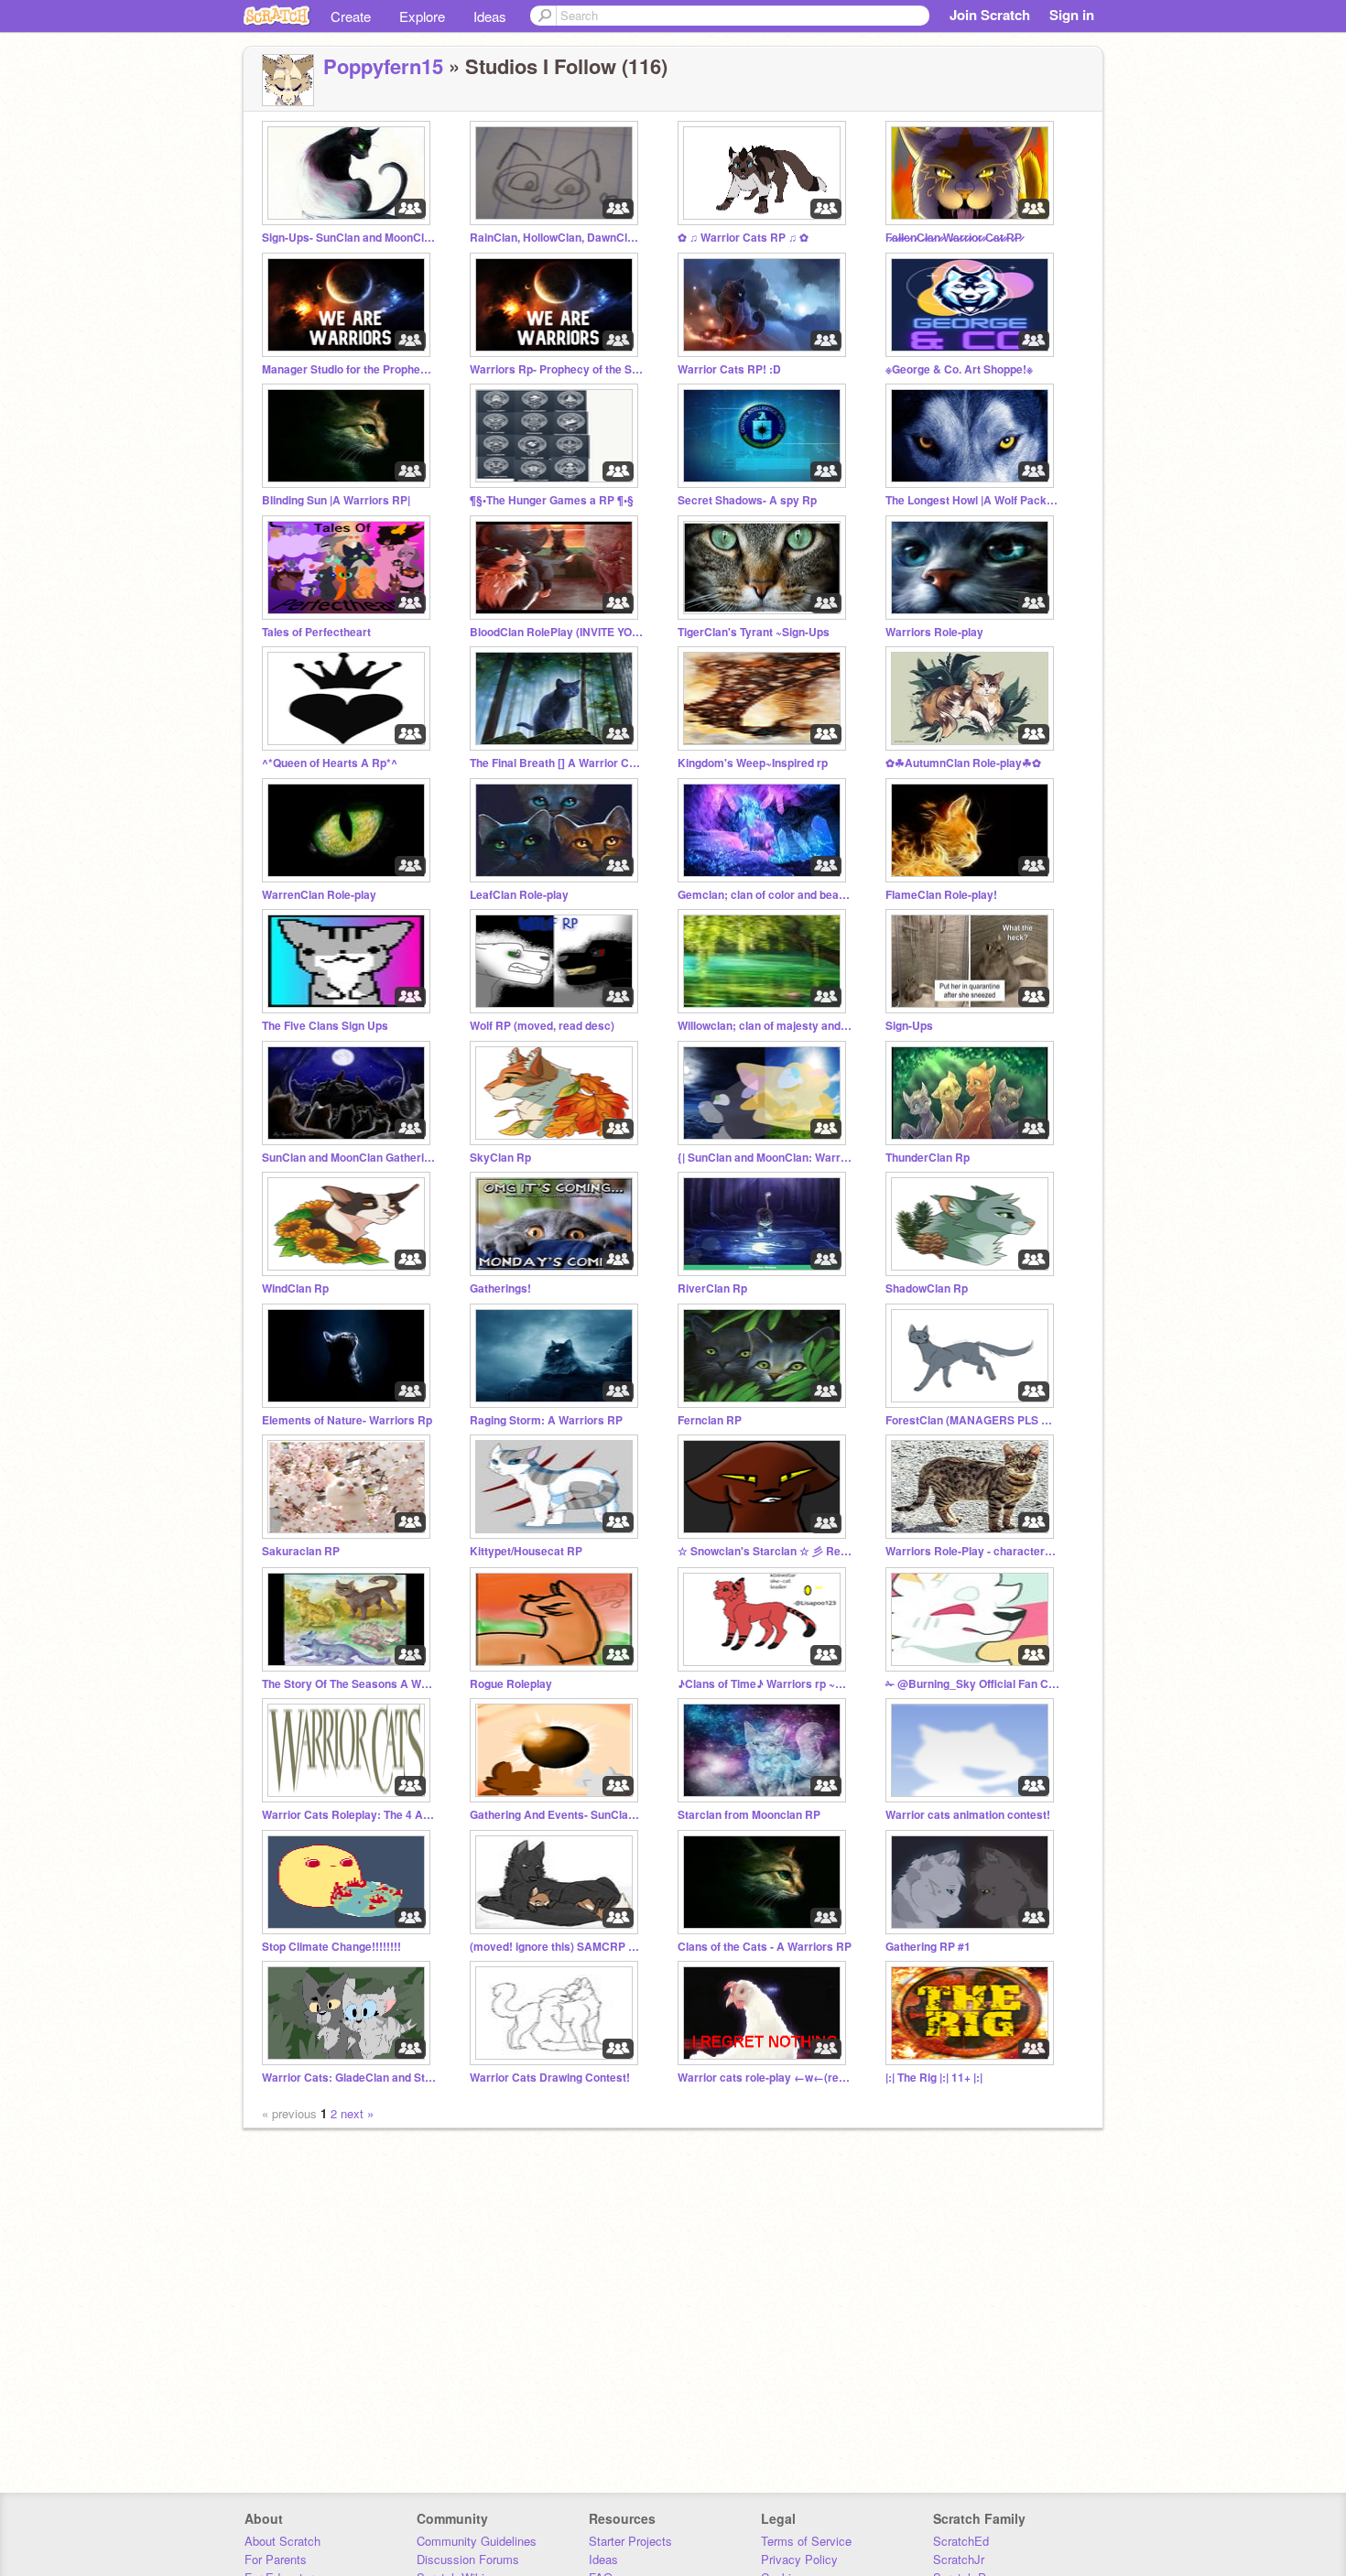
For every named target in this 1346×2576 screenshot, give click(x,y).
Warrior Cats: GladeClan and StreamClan (349, 2078)
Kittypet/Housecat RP (526, 1551)
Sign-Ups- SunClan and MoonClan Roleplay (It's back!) (349, 238)
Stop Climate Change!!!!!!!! (331, 1947)
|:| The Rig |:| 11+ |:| (934, 2078)
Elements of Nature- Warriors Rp (347, 1420)
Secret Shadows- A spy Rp (747, 500)
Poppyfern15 (383, 66)
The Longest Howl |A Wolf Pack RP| (972, 500)
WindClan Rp (295, 1288)
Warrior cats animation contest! (968, 1815)
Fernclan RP (710, 1420)
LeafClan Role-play (519, 895)
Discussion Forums (468, 2559)
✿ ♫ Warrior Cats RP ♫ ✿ (743, 238)
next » (357, 2113)
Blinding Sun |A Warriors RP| (336, 500)
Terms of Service (806, 2541)
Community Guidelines (477, 2541)
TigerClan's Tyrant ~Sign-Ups (754, 632)
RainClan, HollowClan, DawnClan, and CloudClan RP (557, 238)
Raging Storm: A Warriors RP (546, 1420)
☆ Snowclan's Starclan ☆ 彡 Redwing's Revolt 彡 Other (765, 1551)
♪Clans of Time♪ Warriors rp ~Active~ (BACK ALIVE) (765, 1684)
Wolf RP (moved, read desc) (542, 1026)
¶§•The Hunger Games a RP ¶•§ (552, 500)
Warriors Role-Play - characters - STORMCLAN (972, 1551)
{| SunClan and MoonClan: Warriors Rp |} (765, 1158)
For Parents (276, 2559)
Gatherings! (500, 1288)
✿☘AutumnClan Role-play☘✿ (963, 763)
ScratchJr (959, 2559)
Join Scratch (990, 15)
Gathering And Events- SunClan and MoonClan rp (557, 1815)
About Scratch (282, 2541)
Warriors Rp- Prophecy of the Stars (557, 369)
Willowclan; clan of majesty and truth (765, 1026)
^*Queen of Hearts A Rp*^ (330, 763)
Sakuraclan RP (301, 1551)
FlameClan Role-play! (941, 895)
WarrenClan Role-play (319, 895)
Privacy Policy (799, 2559)
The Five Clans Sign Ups (325, 1026)
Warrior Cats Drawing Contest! (550, 2078)
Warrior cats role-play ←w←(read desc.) (765, 2078)
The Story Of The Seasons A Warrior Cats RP (349, 1684)
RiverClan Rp (712, 1288)
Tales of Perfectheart (316, 632)
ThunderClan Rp (928, 1158)
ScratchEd (961, 2541)
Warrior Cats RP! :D (729, 369)
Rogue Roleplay (511, 1684)
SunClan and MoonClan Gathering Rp (349, 1158)
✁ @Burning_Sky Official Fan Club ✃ (972, 1684)
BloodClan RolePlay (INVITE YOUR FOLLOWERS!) (557, 632)
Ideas (490, 16)
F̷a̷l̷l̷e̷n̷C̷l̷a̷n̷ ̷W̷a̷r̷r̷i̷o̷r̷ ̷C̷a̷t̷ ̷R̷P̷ (954, 238)
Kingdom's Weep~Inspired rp (753, 763)
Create (351, 16)
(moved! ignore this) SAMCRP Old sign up (557, 1947)
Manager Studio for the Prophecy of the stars (349, 369)
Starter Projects (630, 2541)
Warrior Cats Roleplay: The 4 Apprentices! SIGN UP (349, 1815)
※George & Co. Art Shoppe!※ (959, 369)
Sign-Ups (909, 1026)
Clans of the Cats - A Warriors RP (765, 1947)
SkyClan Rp (500, 1158)
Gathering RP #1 (928, 1947)
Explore (422, 16)
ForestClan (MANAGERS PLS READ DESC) (972, 1420)
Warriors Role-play (934, 632)
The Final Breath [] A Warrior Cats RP (557, 763)
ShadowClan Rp (927, 1288)
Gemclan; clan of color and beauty (765, 895)
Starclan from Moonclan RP (749, 1815)
